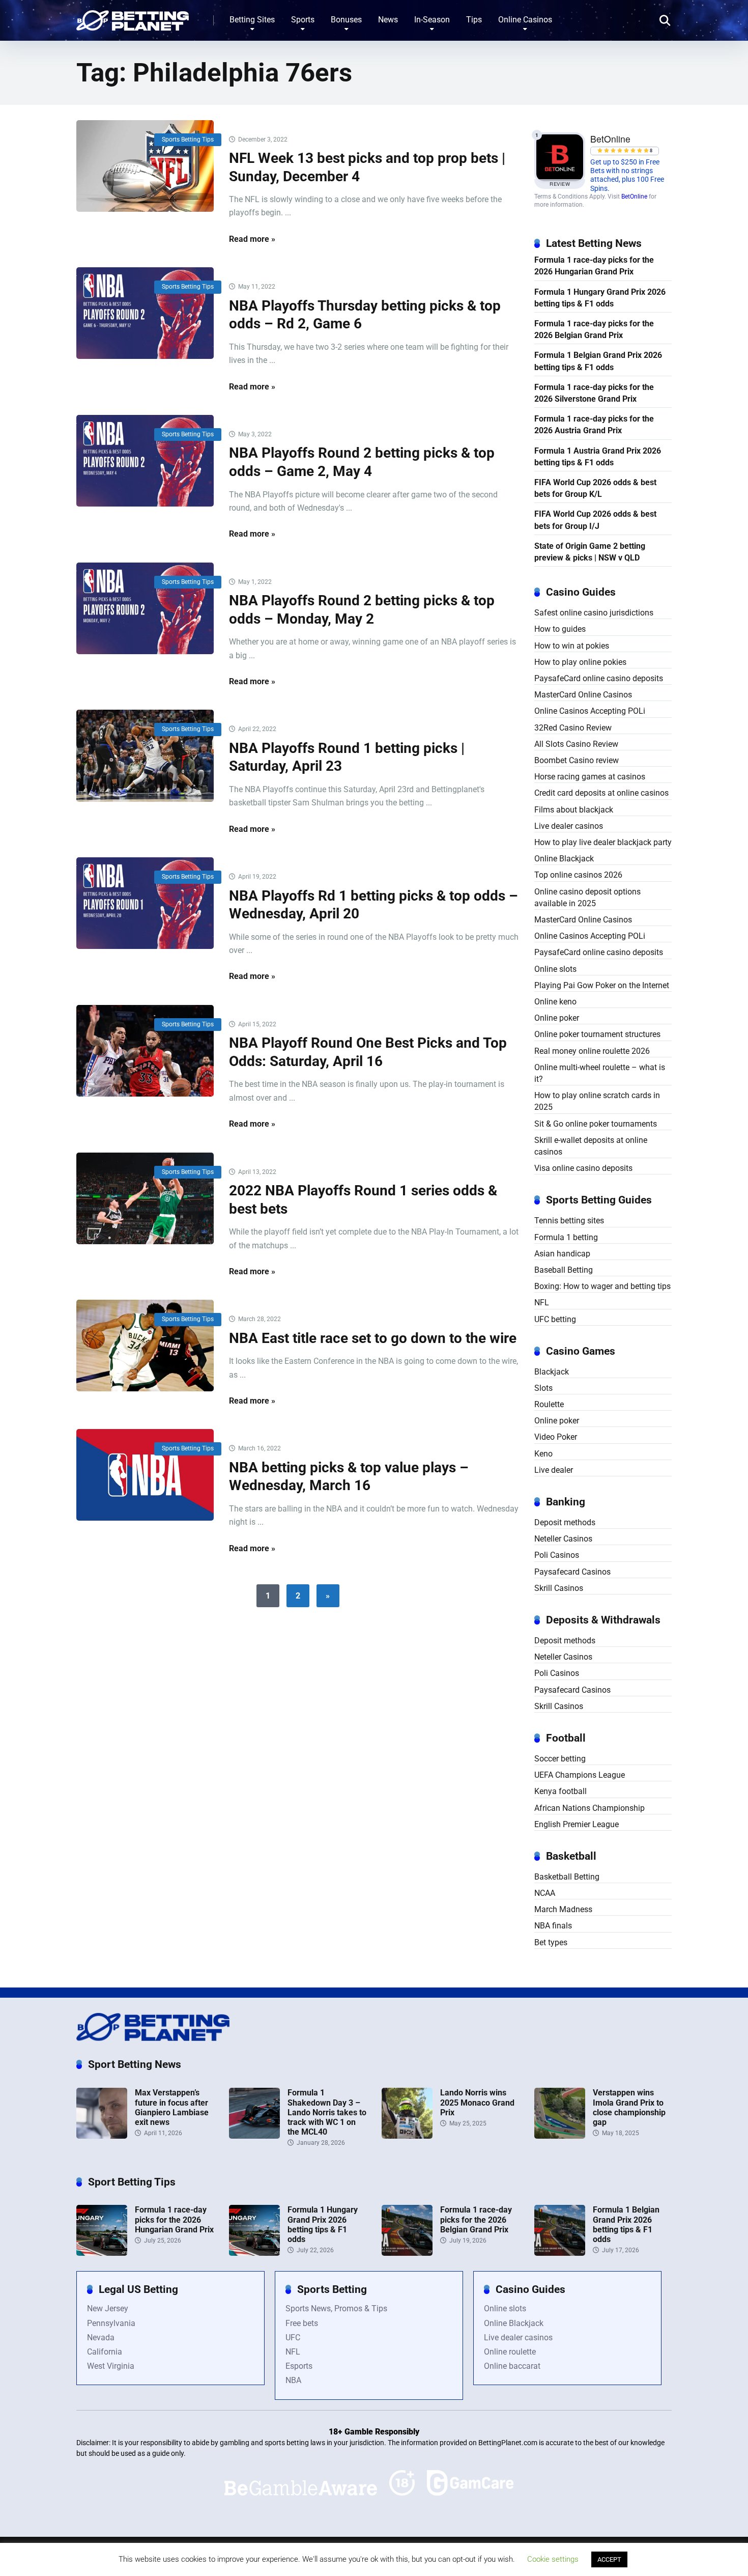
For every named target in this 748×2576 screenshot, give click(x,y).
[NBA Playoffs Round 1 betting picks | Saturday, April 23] (145, 755)
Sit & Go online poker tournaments (596, 1124)
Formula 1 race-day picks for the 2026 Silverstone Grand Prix (594, 393)
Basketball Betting (567, 1877)
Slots (543, 1388)
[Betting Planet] (133, 17)
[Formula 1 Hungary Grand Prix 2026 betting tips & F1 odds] (254, 2253)
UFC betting (555, 1319)
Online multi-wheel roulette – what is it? (600, 1073)
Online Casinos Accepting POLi (590, 711)
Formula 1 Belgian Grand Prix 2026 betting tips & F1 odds (598, 361)
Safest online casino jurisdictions (594, 613)
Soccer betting (560, 1759)
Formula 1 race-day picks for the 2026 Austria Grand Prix (594, 425)
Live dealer (554, 1470)
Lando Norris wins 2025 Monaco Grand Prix (477, 2102)
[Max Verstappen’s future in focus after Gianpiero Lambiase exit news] (102, 2136)
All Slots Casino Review (576, 744)
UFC (293, 2337)
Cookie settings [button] (553, 2559)
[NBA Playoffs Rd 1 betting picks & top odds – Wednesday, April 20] (145, 903)
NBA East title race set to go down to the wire (373, 1338)
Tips (474, 20)
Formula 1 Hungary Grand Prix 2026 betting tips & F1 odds (600, 298)
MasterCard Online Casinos (583, 695)
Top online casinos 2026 (578, 875)
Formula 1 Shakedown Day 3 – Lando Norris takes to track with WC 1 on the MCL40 (327, 2112)
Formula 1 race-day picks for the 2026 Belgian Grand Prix (594, 329)
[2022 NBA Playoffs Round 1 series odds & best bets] (145, 1198)
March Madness (563, 1909)
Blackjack (552, 1372)
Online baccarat (512, 2366)
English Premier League (577, 1824)
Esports (299, 2366)
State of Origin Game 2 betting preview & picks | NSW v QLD (590, 552)
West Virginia (111, 2366)
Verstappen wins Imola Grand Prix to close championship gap (629, 2107)
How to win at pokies (572, 646)
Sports (303, 20)
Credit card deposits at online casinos (601, 793)
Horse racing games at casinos (590, 777)
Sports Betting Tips (188, 139)
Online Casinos (525, 20)
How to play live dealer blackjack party (603, 842)
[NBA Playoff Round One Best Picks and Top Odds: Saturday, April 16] (145, 1051)
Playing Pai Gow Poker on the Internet (602, 985)
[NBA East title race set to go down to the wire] (145, 1346)
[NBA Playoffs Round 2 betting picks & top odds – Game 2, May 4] (145, 461)
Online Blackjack (564, 859)
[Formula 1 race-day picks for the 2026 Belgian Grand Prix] (407, 2253)
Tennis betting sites (569, 1221)
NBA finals (553, 1926)
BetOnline (634, 197)
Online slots (555, 969)
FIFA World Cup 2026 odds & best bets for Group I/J (595, 520)
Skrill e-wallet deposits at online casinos (591, 1146)
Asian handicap (562, 1254)
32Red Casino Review (573, 728)
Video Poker (556, 1437)
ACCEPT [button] (609, 2559)
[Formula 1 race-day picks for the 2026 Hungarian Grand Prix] (102, 2253)
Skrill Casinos (559, 1588)
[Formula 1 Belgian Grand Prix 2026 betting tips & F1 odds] (560, 2253)
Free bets (302, 2323)
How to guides (560, 629)
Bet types (551, 1942)
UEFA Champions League (580, 1775)
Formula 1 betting (566, 1237)
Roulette (549, 1404)
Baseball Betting (564, 1270)
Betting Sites (252, 20)
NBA (293, 2380)
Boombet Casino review (577, 760)
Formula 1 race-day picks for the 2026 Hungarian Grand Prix (594, 266)
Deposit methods (565, 1522)
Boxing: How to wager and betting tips (602, 1286)
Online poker (557, 1018)
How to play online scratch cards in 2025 (597, 1101)
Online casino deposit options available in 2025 (587, 898)
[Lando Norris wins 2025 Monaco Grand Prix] (407, 2136)
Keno (543, 1454)
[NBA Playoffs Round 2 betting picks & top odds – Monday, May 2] (145, 608)
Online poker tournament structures (597, 1034)
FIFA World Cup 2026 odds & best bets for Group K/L (595, 488)
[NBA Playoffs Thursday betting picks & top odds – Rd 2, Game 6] (145, 313)
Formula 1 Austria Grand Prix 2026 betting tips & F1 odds (598, 457)
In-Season (432, 20)
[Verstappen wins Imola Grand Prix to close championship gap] (560, 2136)
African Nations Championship (589, 1808)
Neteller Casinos (563, 1539)
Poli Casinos (557, 1555)
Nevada (101, 2337)
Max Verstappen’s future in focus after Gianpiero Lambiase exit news (172, 2107)
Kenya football (560, 1791)
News (388, 20)
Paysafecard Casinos (572, 1572)
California (105, 2352)
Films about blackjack (574, 810)
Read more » (252, 239)
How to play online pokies (580, 662)
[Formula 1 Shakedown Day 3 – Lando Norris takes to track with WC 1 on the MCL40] (254, 2136)
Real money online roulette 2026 (592, 1051)
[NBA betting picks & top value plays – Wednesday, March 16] (145, 1475)
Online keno (555, 1002)
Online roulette (510, 2352)
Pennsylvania (111, 2323)
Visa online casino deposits (583, 1168)
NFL (542, 1303)
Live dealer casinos (569, 826)
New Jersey (108, 2308)
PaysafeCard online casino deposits (599, 678)
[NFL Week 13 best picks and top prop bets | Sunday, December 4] (145, 166)
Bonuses (346, 20)
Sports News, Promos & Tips (336, 2308)
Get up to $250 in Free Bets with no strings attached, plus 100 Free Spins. (627, 175)
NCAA (545, 1893)
